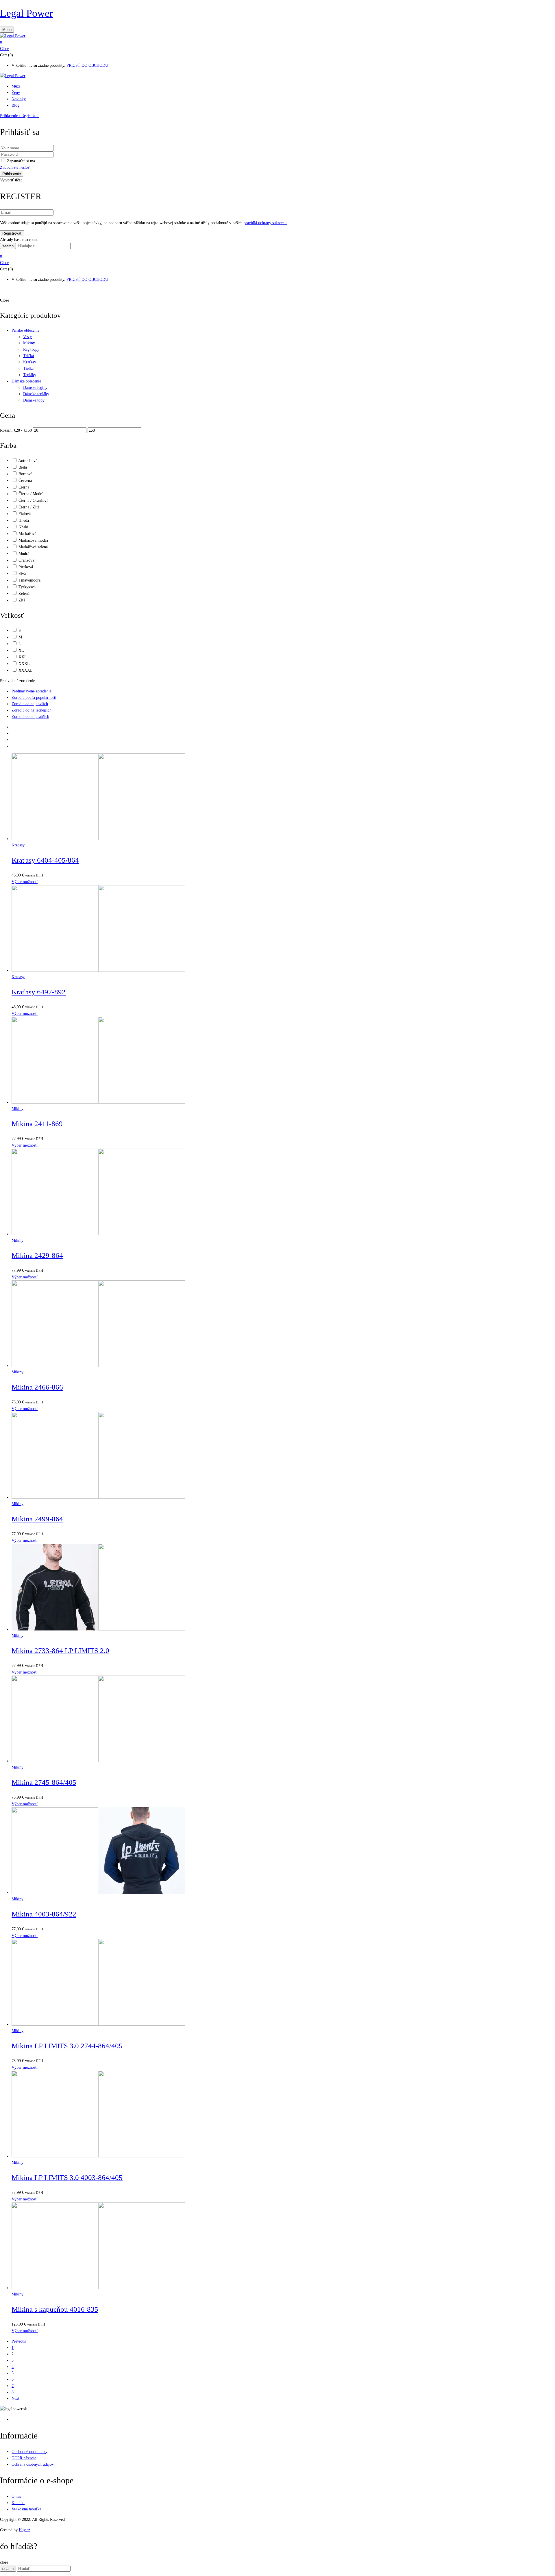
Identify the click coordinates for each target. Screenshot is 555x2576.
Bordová (25, 474)
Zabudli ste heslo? (15, 167)
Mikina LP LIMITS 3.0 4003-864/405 (67, 2177)
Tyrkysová (27, 587)
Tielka (28, 368)
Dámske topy (34, 400)
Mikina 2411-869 (37, 1124)
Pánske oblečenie (25, 330)
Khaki (23, 527)
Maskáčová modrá (33, 540)
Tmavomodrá (29, 580)
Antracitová (28, 461)
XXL (23, 657)
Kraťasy (30, 362)
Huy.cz (24, 2530)
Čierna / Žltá (29, 507)
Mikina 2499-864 (37, 1519)
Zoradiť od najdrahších (30, 717)
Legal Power (26, 13)
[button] (277, 42)
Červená (25, 481)
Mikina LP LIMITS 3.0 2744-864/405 (67, 2046)
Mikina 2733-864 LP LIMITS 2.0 (60, 1651)
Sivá (22, 574)
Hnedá (24, 520)
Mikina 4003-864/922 (44, 1914)
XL (21, 650)
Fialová (25, 514)
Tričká (28, 356)
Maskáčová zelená (33, 547)
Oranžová (26, 560)
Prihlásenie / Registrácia (20, 116)
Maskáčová (27, 534)
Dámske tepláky (36, 394)
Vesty (27, 337)
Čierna (24, 487)
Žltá (22, 600)
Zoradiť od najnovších (30, 704)
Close (4, 49)
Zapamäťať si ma (21, 161)
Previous (19, 2341)
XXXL (24, 664)
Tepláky (30, 375)
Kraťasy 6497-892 (39, 992)
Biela (23, 467)
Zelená (24, 594)
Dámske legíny (35, 388)
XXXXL (26, 670)
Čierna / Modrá (31, 494)
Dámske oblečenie (26, 381)
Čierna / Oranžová (33, 500)
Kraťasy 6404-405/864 (45, 860)
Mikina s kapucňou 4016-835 (55, 2309)
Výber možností (25, 882)
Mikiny (29, 343)
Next (15, 2398)
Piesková (26, 567)
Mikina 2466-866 (37, 1387)
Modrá (24, 554)
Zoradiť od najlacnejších (32, 710)
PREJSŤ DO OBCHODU (87, 65)
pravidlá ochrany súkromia (266, 223)
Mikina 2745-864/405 (44, 1782)
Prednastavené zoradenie (32, 691)
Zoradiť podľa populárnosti (34, 698)
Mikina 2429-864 (37, 1255)
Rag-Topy (31, 349)
